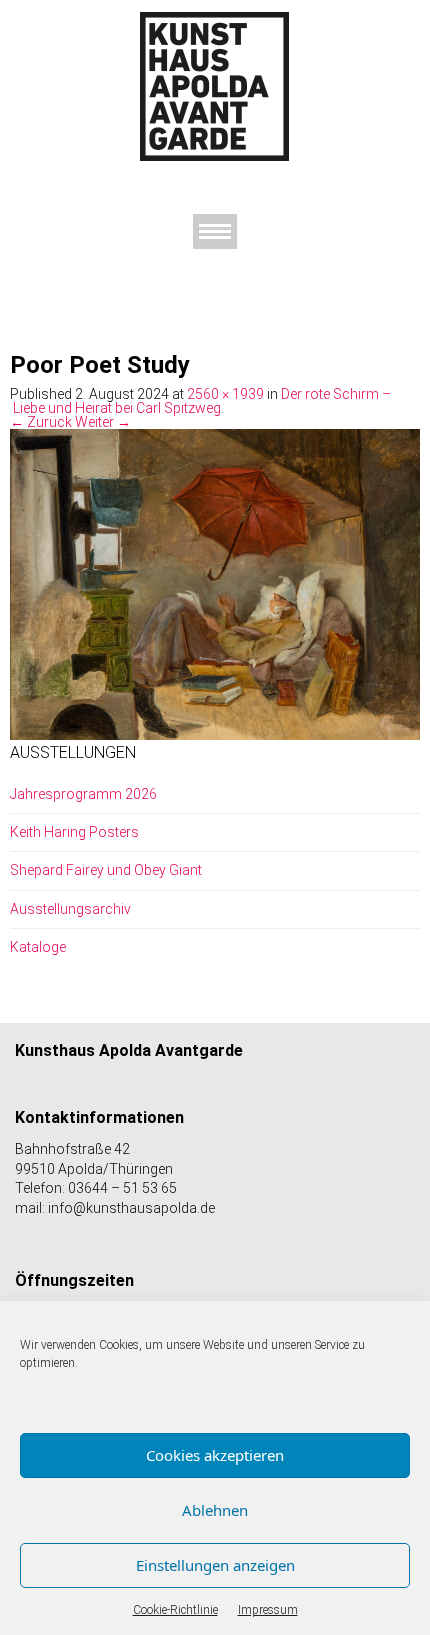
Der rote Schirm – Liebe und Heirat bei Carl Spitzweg (200, 401)
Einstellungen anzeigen (215, 1565)
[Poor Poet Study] (215, 583)
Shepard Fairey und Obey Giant (106, 870)
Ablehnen (215, 1510)
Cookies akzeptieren (215, 1455)
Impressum (268, 1610)
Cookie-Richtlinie (175, 1610)
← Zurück (41, 422)
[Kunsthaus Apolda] (215, 86)
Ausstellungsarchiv (70, 909)
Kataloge (38, 947)
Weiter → (103, 422)
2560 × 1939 (225, 394)
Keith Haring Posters (74, 832)
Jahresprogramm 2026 (83, 794)
